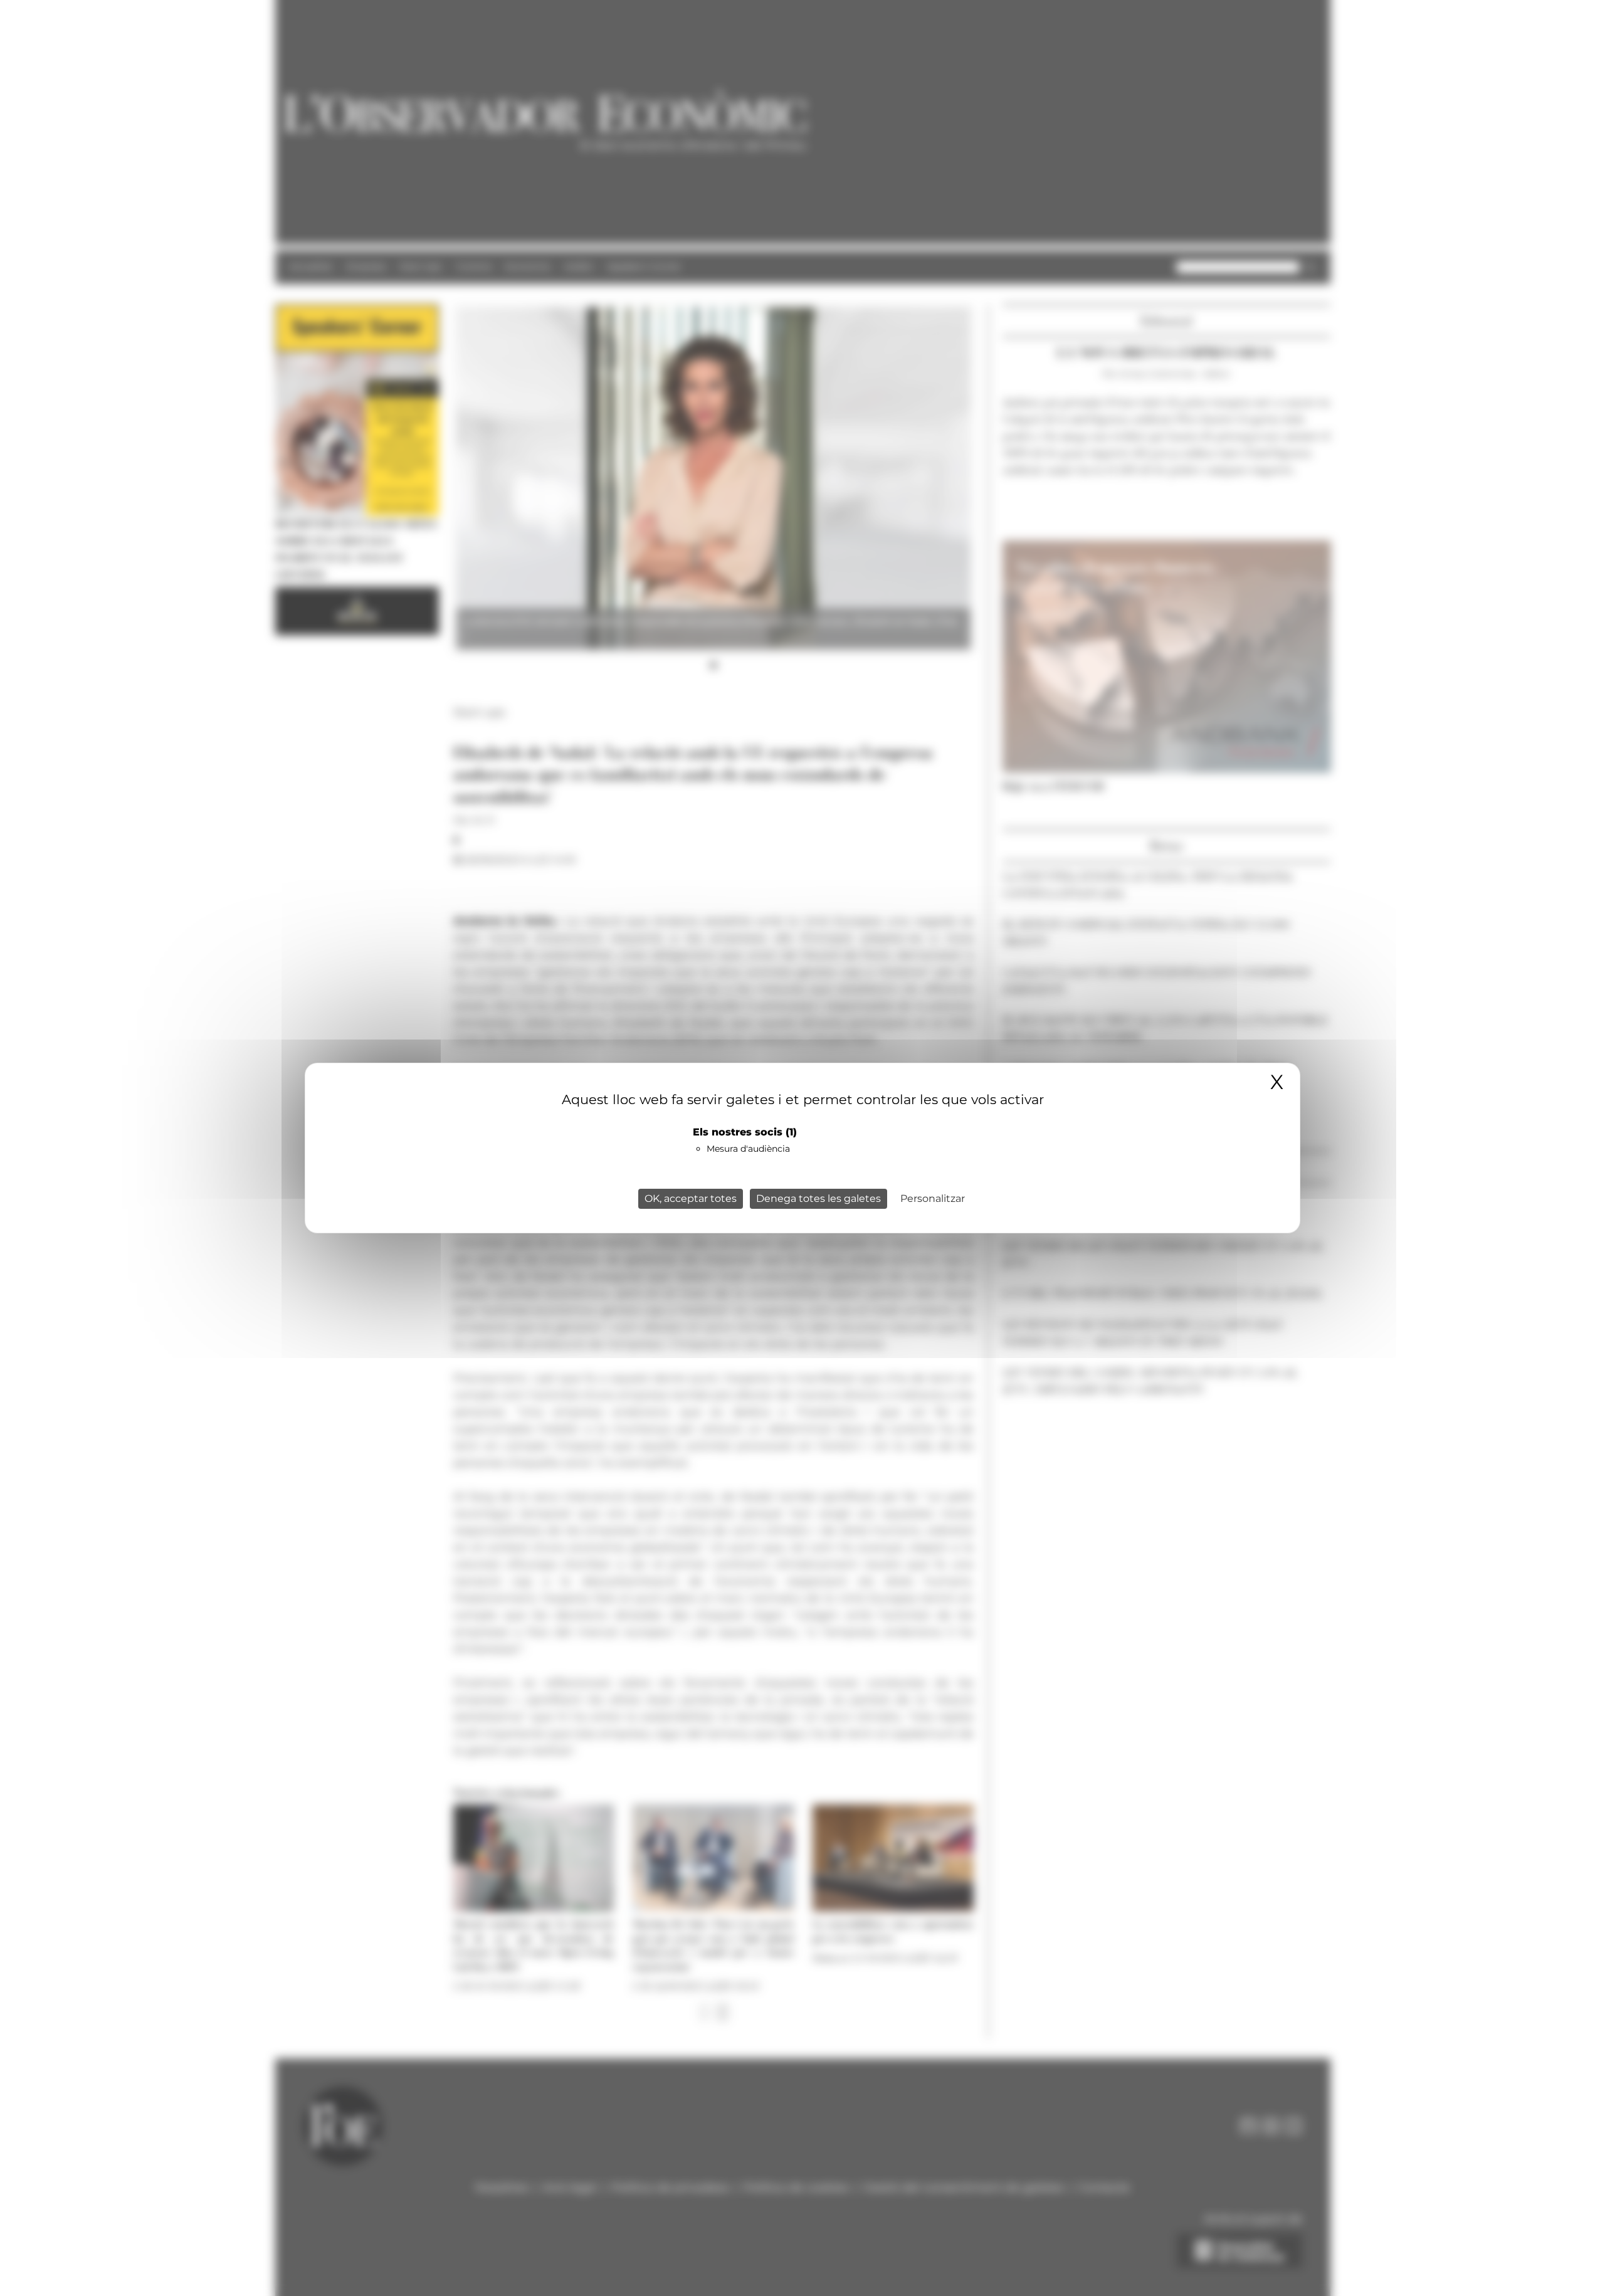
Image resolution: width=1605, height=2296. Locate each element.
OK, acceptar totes (691, 1198)
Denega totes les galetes (818, 1198)
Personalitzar (933, 1198)
